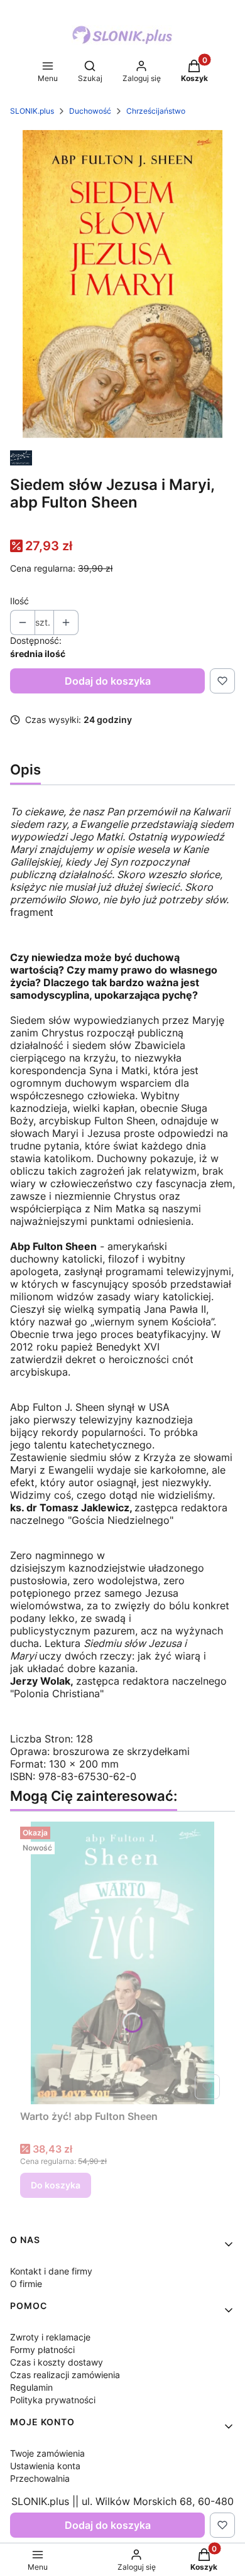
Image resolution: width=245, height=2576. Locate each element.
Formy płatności (42, 2350)
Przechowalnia (40, 2478)
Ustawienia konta (45, 2466)
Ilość (19, 601)
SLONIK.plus (32, 111)
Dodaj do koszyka (108, 681)
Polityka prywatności (53, 2400)
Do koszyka (56, 2185)
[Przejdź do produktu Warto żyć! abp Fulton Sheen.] (122, 1963)
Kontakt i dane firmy (51, 2271)
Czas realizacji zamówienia (65, 2375)
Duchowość (90, 111)
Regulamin (31, 2387)
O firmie (26, 2284)
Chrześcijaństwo (156, 111)
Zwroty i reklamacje (50, 2337)
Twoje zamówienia (47, 2453)
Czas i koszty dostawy (57, 2362)
